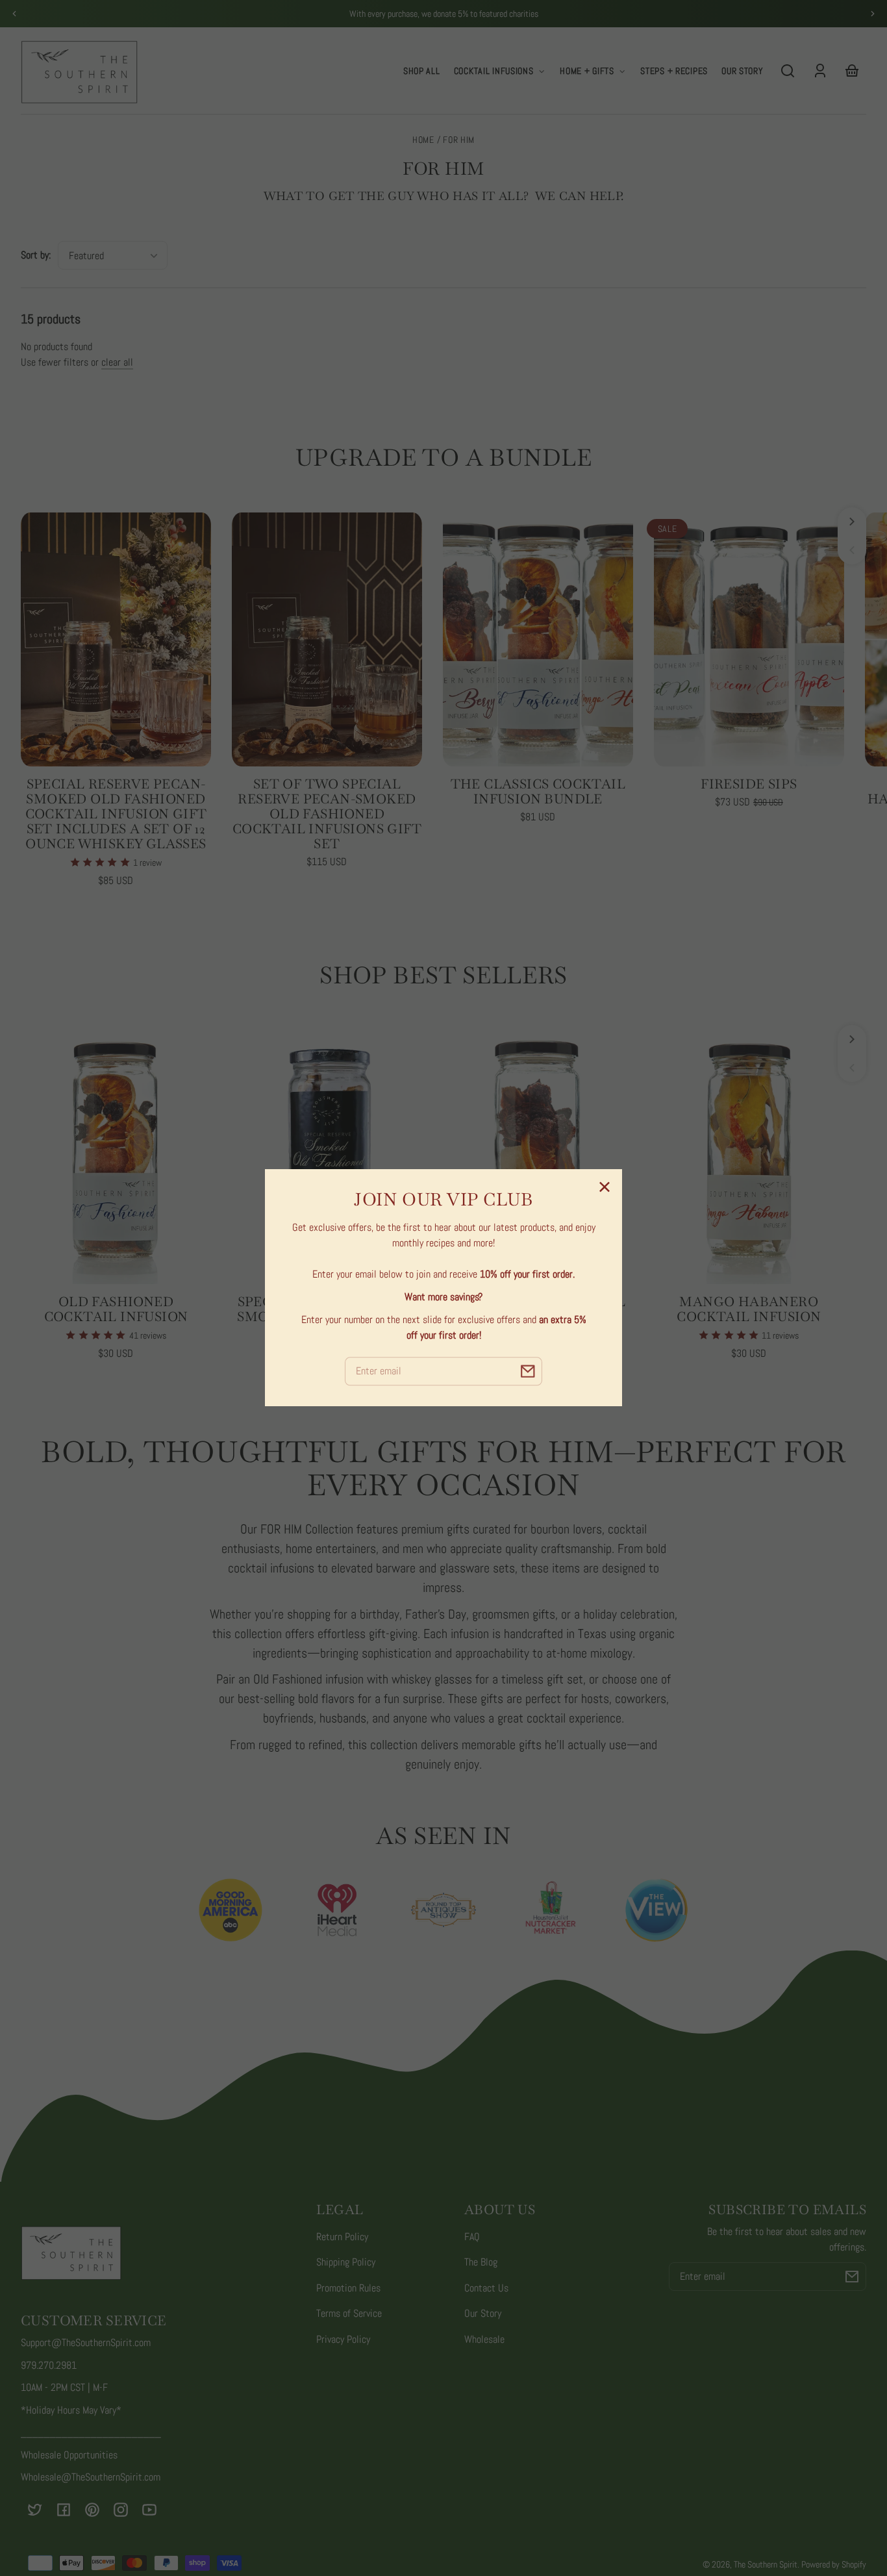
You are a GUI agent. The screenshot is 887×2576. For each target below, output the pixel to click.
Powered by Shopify (834, 2564)
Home (423, 141)
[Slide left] (852, 550)
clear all (117, 362)
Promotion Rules (348, 2288)
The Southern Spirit (766, 2564)
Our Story (483, 2313)
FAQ (472, 2237)
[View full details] (116, 639)
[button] (788, 71)
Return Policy (342, 2237)
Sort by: (36, 255)
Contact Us (486, 2288)
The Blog (481, 2262)
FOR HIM (459, 141)
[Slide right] (852, 522)
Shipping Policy (346, 2262)
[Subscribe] (852, 2277)
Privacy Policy (343, 2339)
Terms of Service (349, 2313)
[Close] (605, 1187)
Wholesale (484, 2339)
